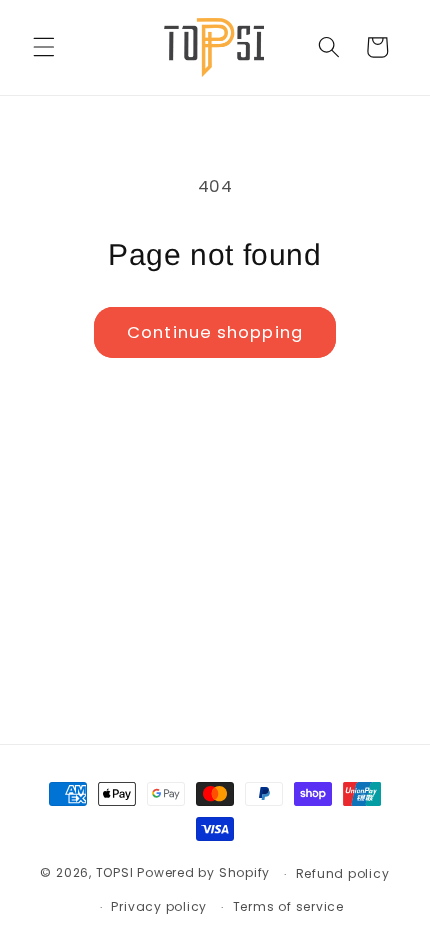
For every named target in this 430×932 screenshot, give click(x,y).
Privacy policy (159, 906)
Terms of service (288, 906)
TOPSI (115, 873)
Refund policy (343, 873)
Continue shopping (215, 332)
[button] (44, 47)
